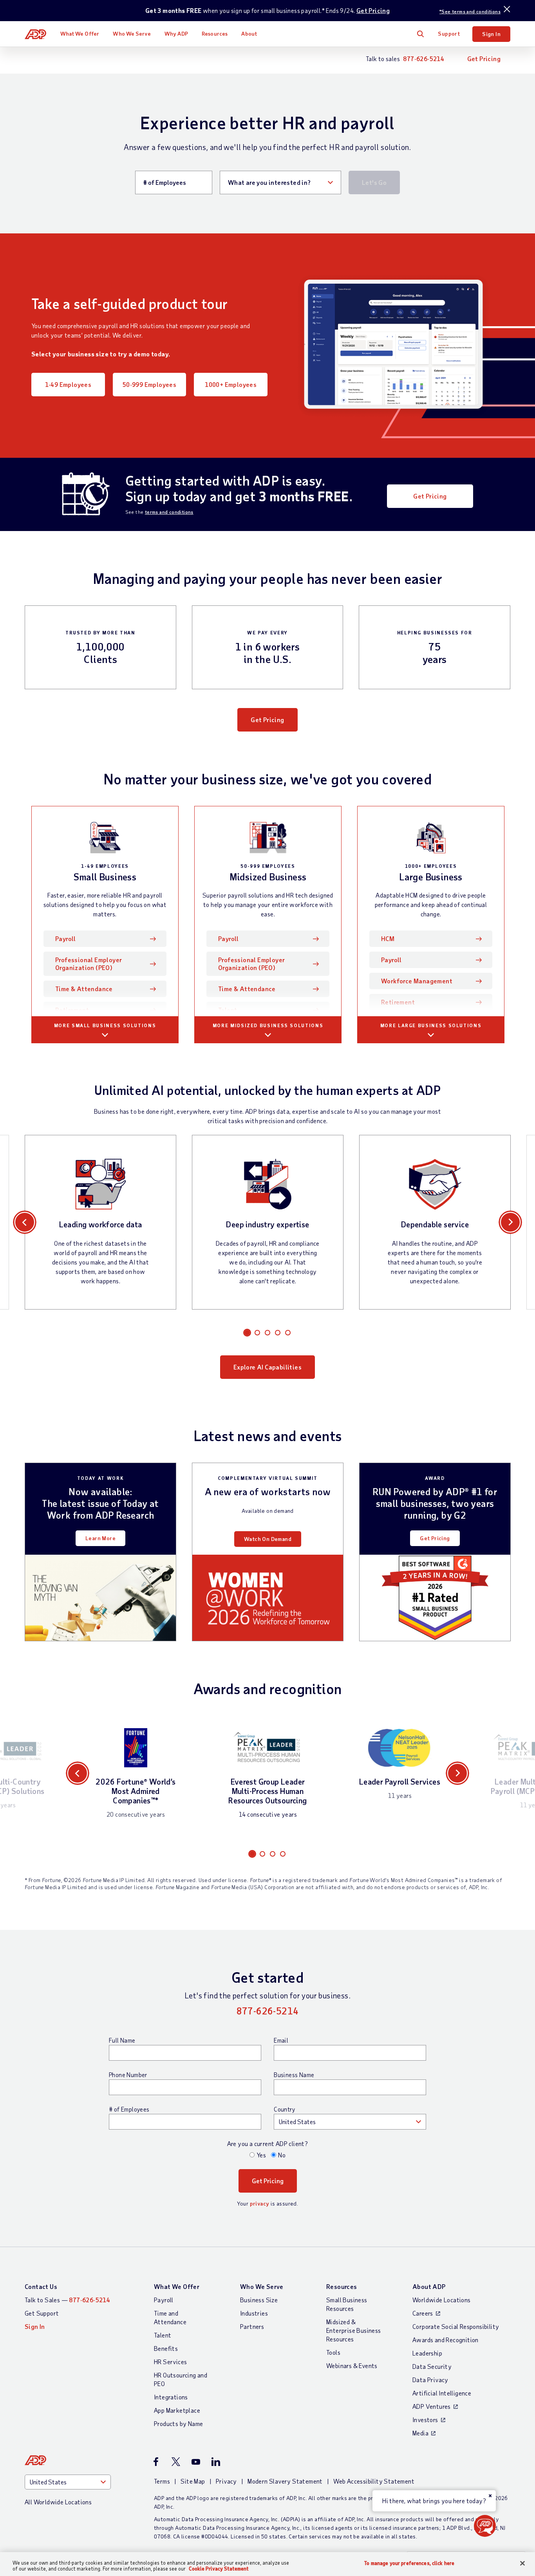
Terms (162, 2481)
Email (281, 2040)
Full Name (122, 2040)
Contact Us (41, 2286)
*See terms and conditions (470, 11)
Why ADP (176, 33)
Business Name (294, 2075)
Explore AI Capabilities (267, 1367)
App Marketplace (177, 2410)
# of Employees (129, 2109)
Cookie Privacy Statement (219, 2569)
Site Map (193, 2481)
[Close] (522, 2563)
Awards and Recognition (446, 2340)
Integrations (171, 2397)
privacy (260, 2203)
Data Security (432, 2366)
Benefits (166, 2348)
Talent (228, 1010)
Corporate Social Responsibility (456, 2326)
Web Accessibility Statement (374, 2481)
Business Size (259, 2300)
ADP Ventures (432, 2406)
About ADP (429, 2286)
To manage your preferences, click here (409, 2563)
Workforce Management (417, 981)
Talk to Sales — (67, 2300)
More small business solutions (105, 1025)
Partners (252, 2326)
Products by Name (178, 2423)
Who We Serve (132, 33)
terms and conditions (169, 512)
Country (284, 2109)
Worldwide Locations (442, 2300)
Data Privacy (430, 2380)
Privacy (226, 2481)
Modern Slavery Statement (285, 2481)
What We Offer (80, 33)
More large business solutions (431, 1025)
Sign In (491, 34)
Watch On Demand (268, 1539)
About (249, 33)
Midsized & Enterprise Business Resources (354, 2330)
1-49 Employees (68, 384)
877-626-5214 (424, 59)
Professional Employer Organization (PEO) (89, 964)
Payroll (77, 938)
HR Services (170, 2362)
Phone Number (128, 2075)
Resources (215, 33)
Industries (254, 2313)
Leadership (427, 2353)
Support (449, 33)
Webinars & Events (352, 2366)
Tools (333, 2352)
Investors (425, 2420)
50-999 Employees (149, 384)
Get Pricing (373, 10)
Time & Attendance (84, 989)
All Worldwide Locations (58, 2502)
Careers (423, 2313)
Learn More (100, 1538)
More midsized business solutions (268, 1025)
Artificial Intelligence (442, 2393)
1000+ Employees (231, 384)
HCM (388, 938)
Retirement (72, 1010)
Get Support (42, 2313)
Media (420, 2433)
